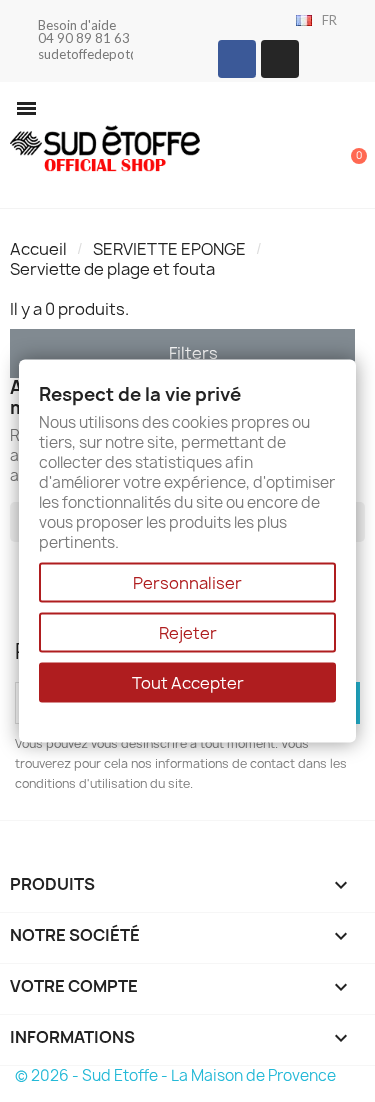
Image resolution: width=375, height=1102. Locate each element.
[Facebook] (237, 59)
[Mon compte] (285, 147)
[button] (26, 108)
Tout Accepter (188, 682)
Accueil (38, 249)
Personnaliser (187, 582)
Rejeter (188, 632)
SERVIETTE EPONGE (169, 249)
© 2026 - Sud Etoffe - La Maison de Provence (175, 1075)
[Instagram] (280, 59)
